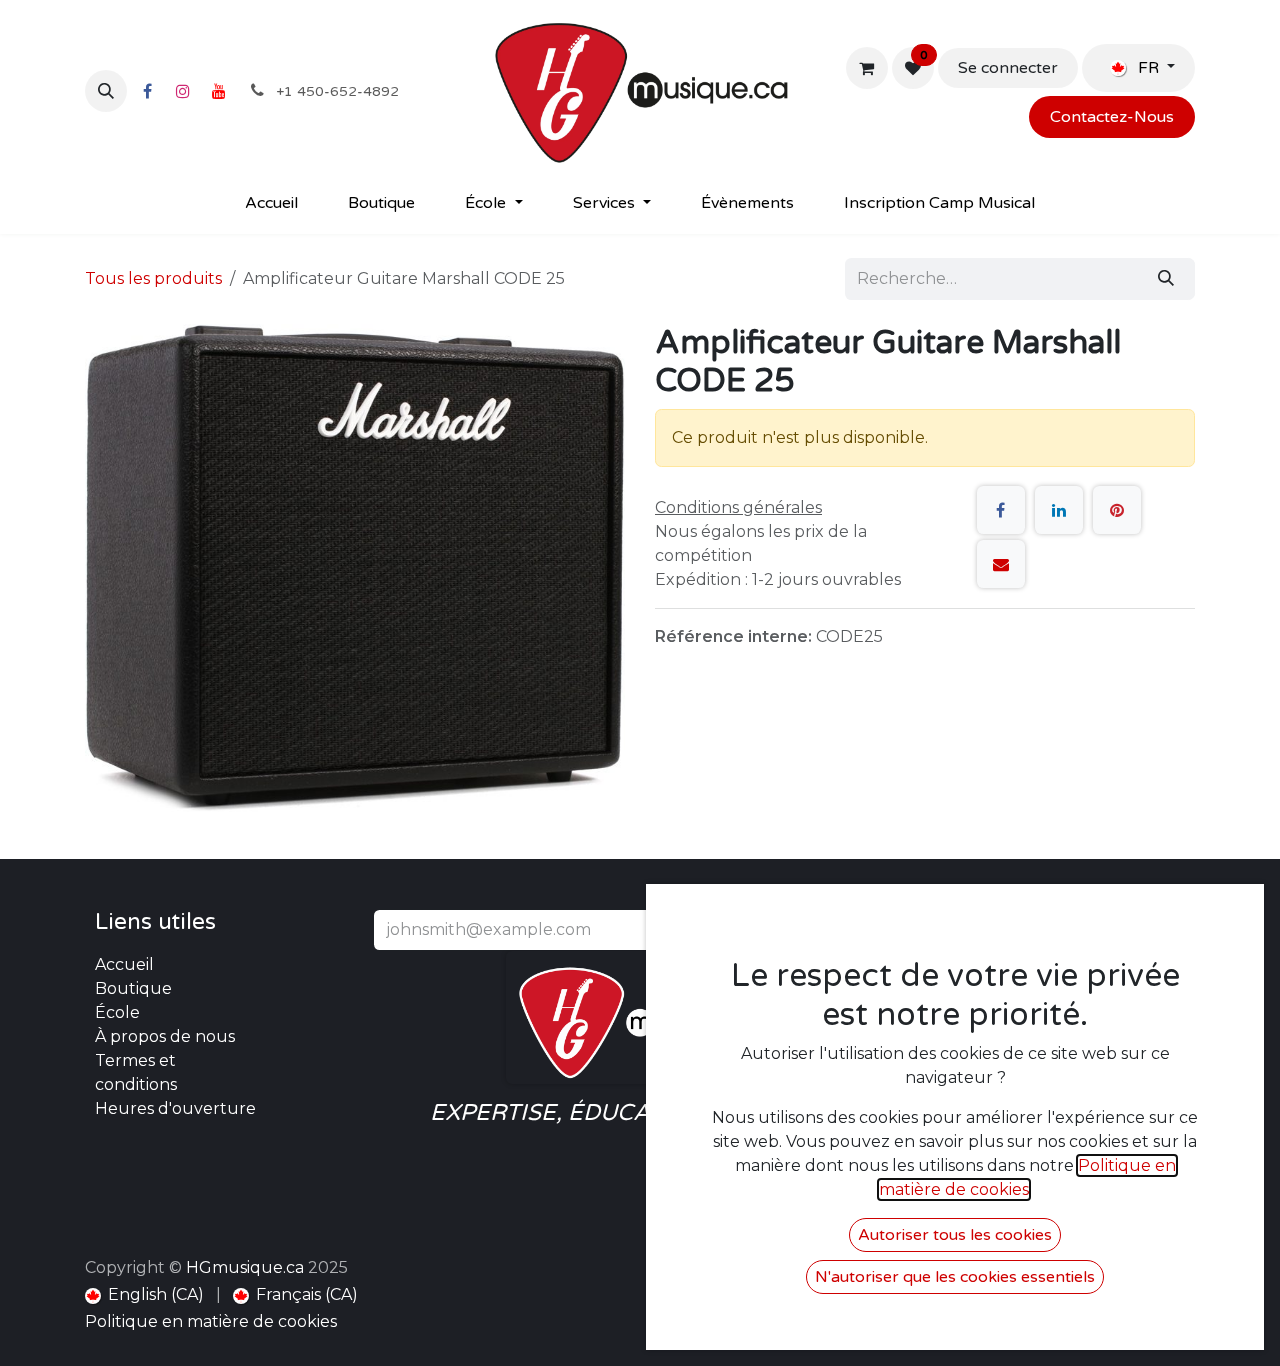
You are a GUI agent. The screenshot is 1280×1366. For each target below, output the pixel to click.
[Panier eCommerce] (867, 68)
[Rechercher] (1166, 279)
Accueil (124, 964)
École (117, 1012)
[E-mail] (1001, 564)
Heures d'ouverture (175, 1108)
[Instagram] (183, 91)
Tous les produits (153, 278)
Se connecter (1008, 68)
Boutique (133, 988)
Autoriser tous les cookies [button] (955, 1235)
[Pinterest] (1117, 510)
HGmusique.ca (245, 1267)
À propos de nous (165, 1036)
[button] (106, 91)
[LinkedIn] (1059, 510)
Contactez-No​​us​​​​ (1112, 117)
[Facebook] (147, 91)
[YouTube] (219, 91)
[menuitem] (271, 203)
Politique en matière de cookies (211, 1321)
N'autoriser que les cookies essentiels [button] (955, 1277)
